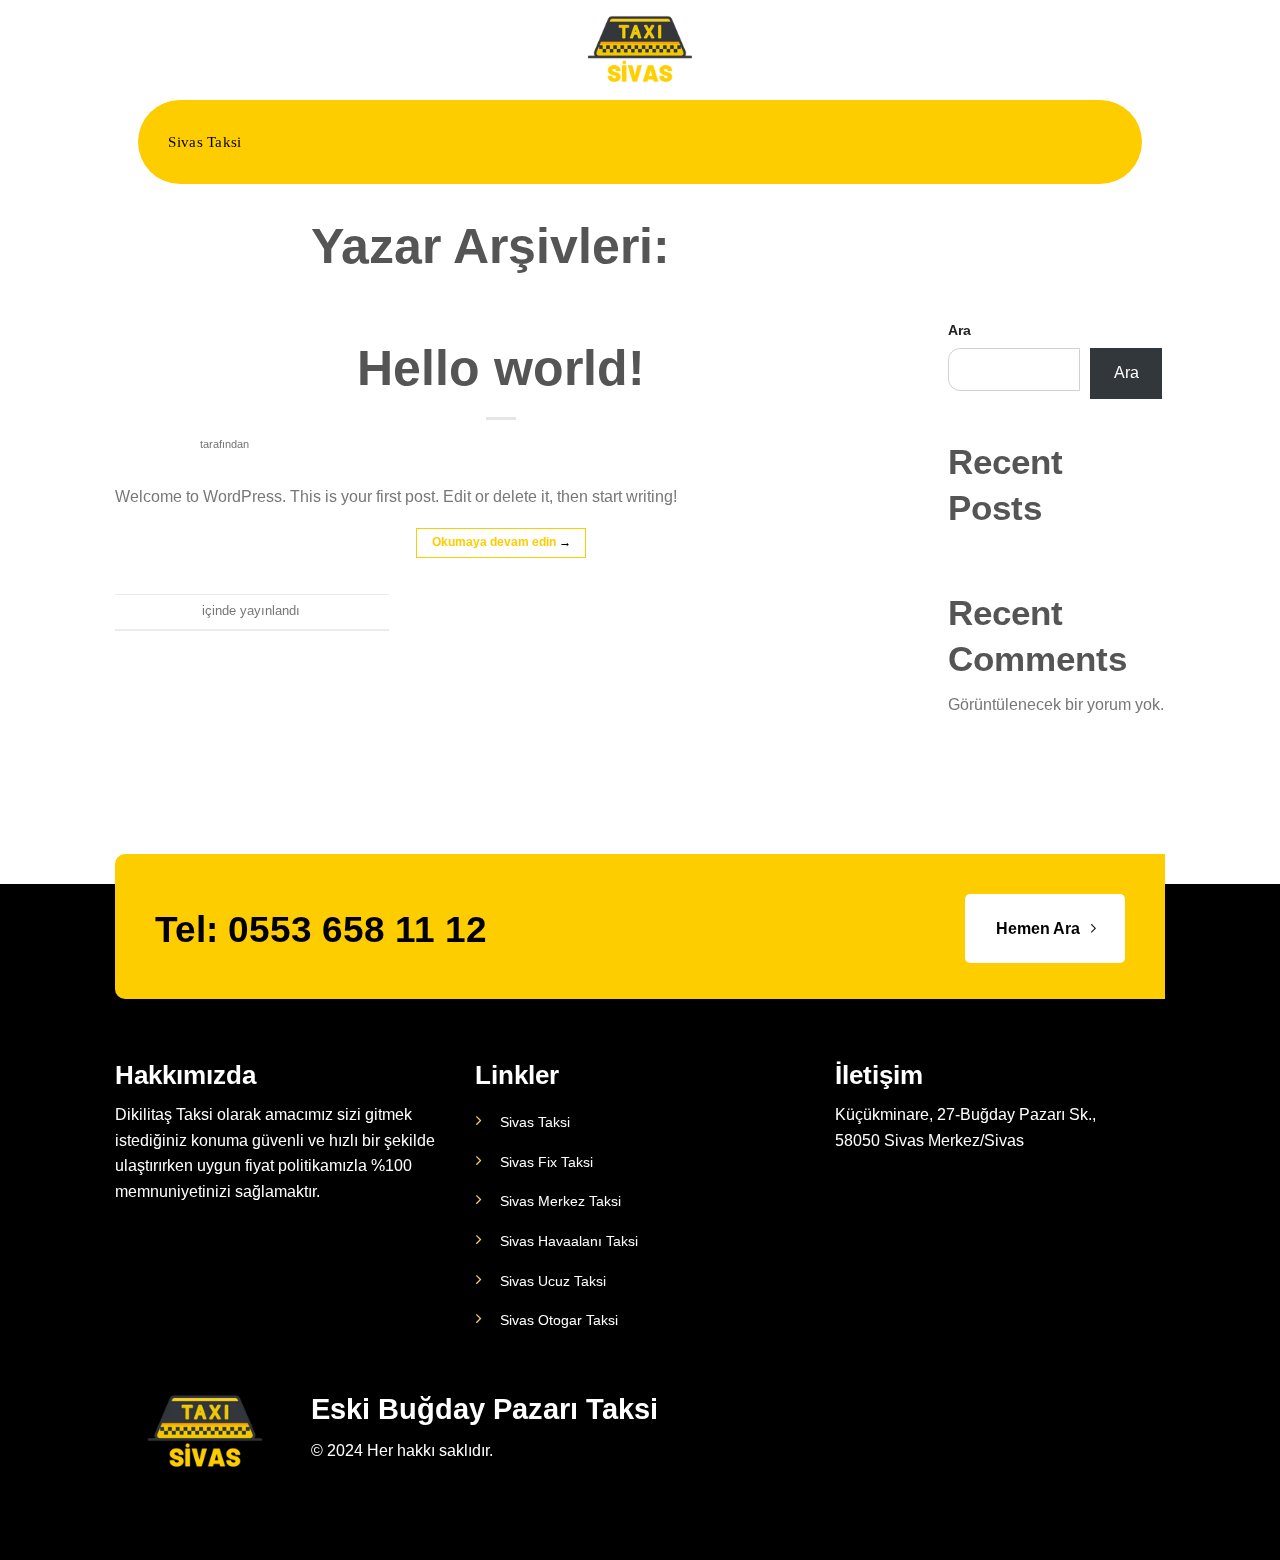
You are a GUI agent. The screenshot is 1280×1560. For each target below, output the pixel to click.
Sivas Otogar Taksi (559, 1320)
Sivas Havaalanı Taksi (569, 1241)
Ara (959, 330)
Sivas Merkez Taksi (560, 1201)
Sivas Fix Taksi (546, 1162)
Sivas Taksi (204, 142)
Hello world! (501, 368)
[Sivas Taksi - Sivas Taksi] (640, 49)
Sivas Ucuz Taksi (553, 1281)
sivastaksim (826, 246)
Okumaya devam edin (501, 542)
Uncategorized (501, 324)
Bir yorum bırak (344, 610)
